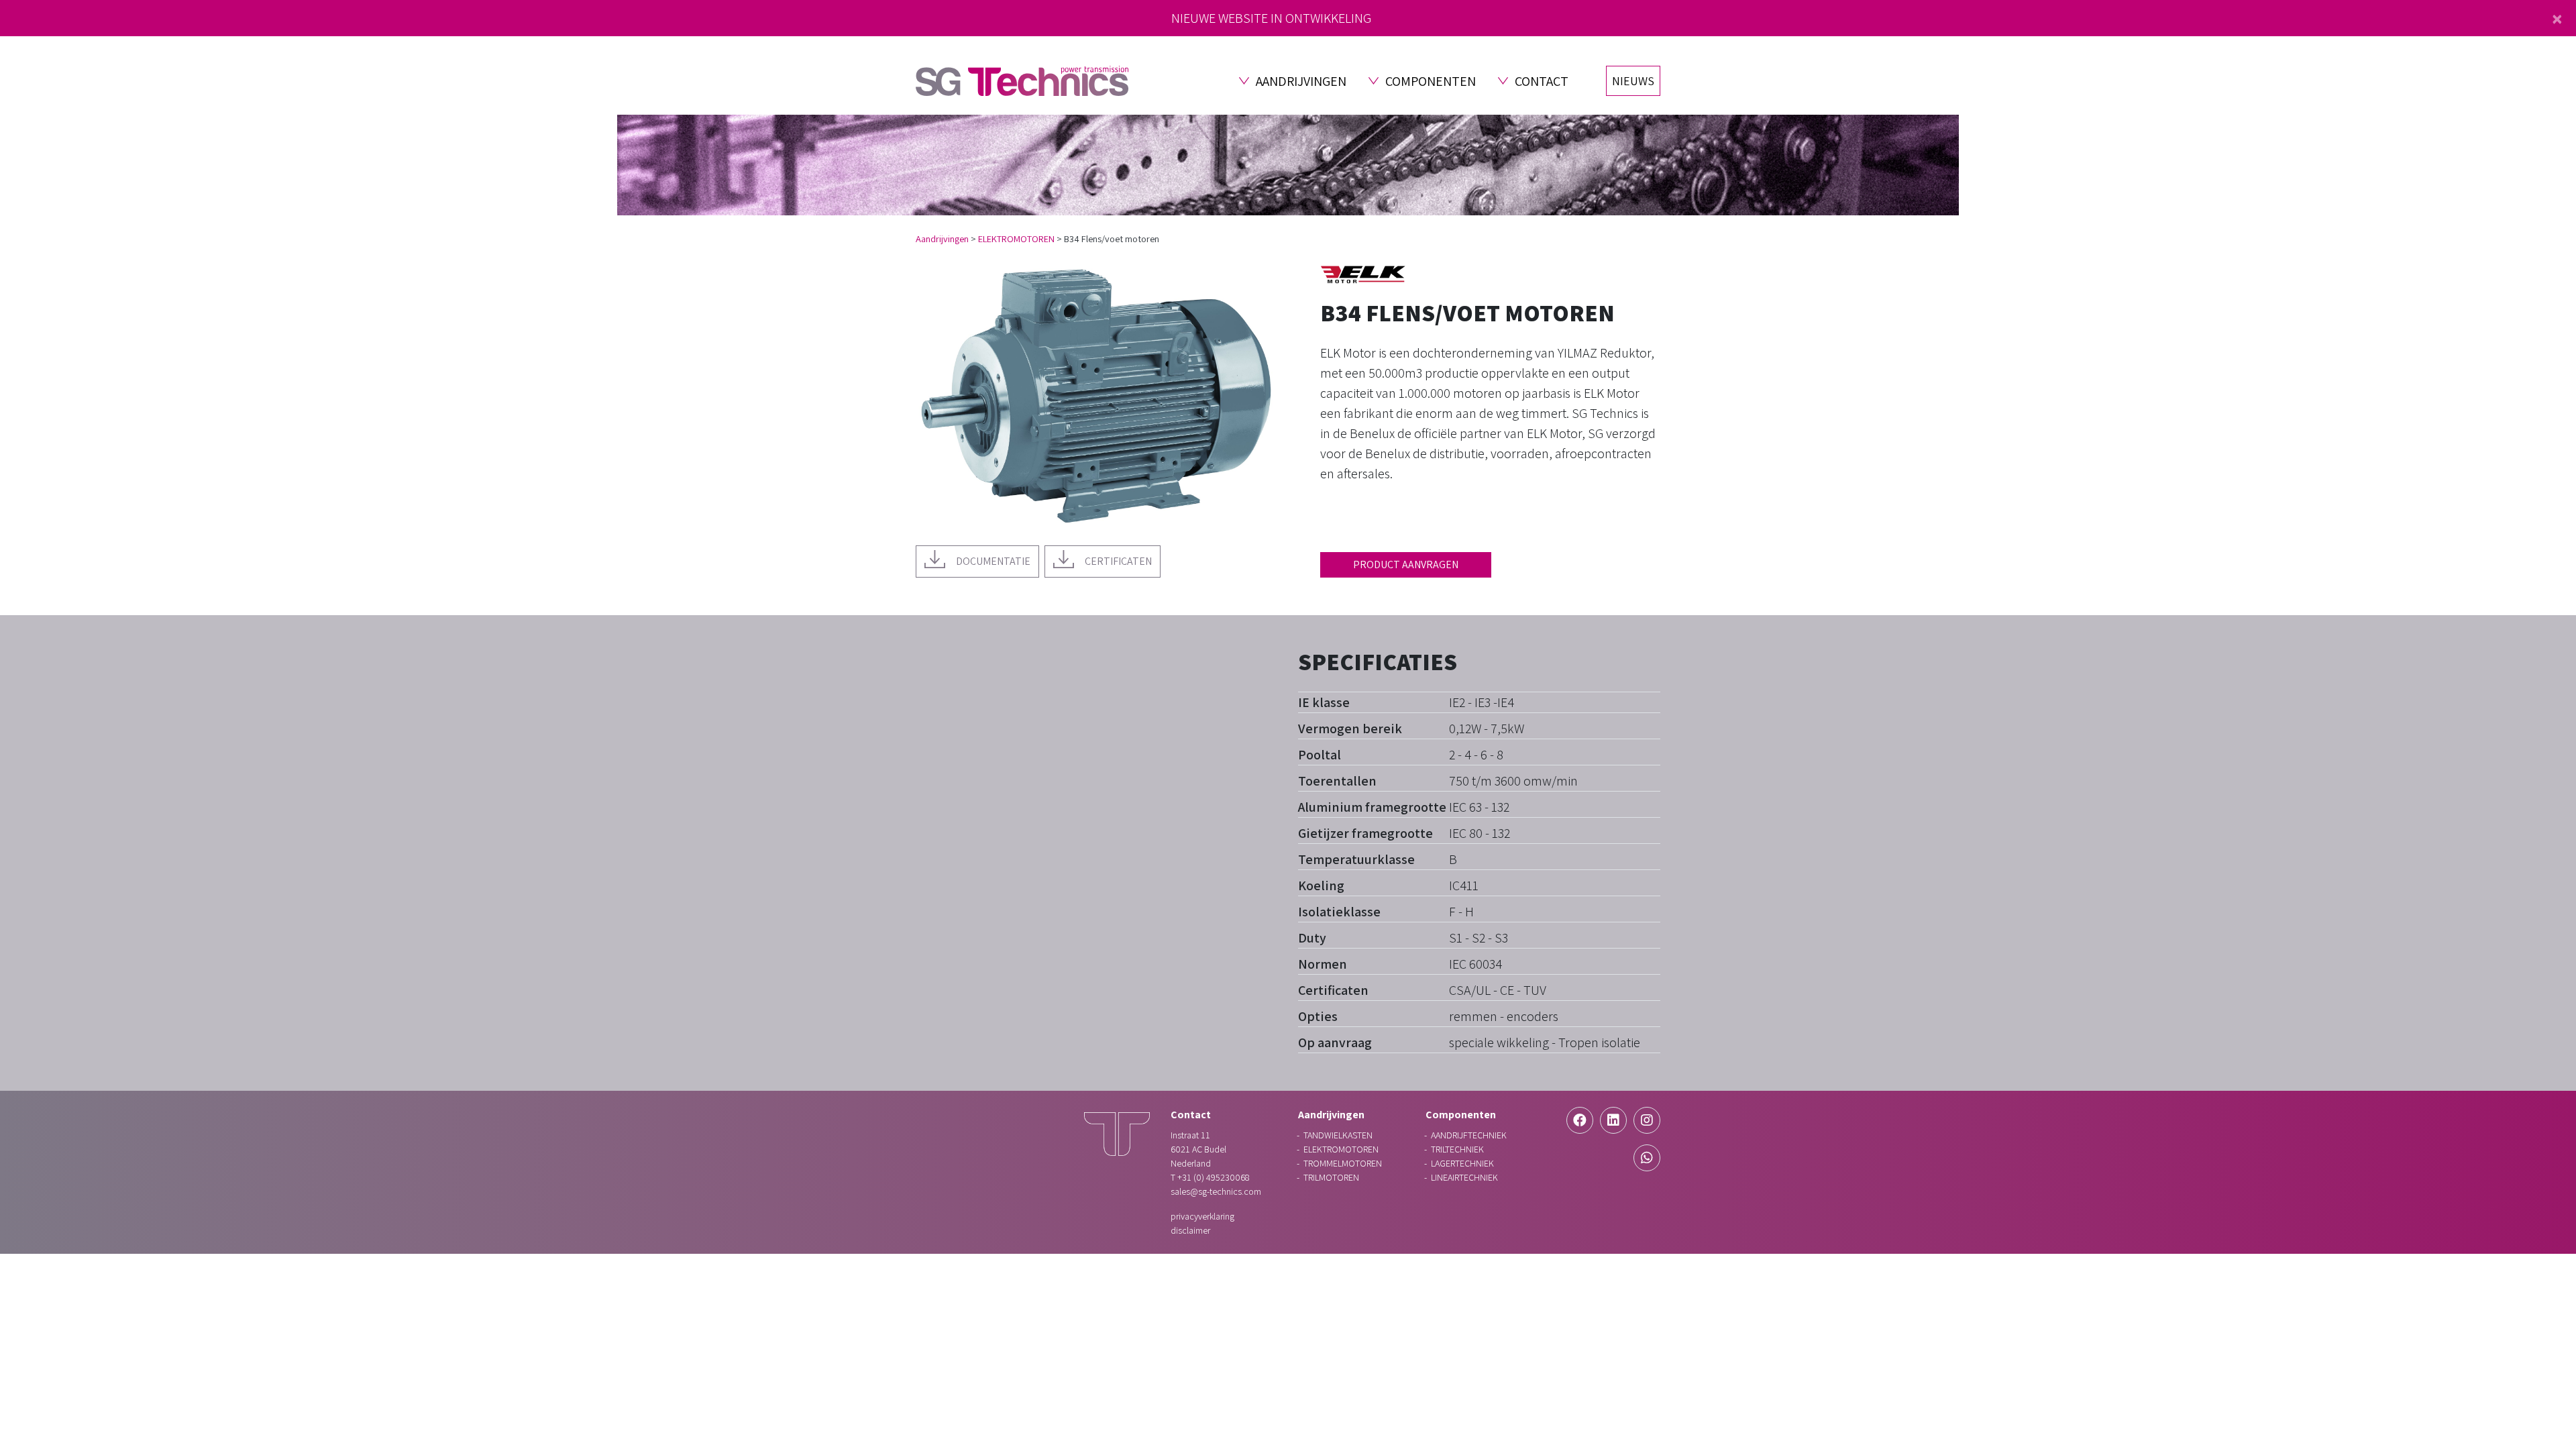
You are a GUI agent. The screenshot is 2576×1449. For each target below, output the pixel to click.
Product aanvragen (1406, 565)
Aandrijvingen (1301, 81)
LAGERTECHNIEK (1462, 1163)
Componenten (1431, 81)
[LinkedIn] (1613, 1120)
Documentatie (993, 561)
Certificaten (1118, 561)
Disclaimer (1190, 1230)
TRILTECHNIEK (1457, 1149)
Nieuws (1633, 81)
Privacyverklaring (1202, 1216)
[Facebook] (1580, 1120)
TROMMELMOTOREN (1343, 1163)
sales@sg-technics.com (1216, 1191)
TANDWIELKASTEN (1338, 1135)
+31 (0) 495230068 (1213, 1177)
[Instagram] (1647, 1120)
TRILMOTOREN (1331, 1177)
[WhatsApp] (1647, 1158)
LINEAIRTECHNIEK (1464, 1177)
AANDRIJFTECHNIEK (1469, 1135)
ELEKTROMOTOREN (1016, 238)
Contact (1542, 81)
